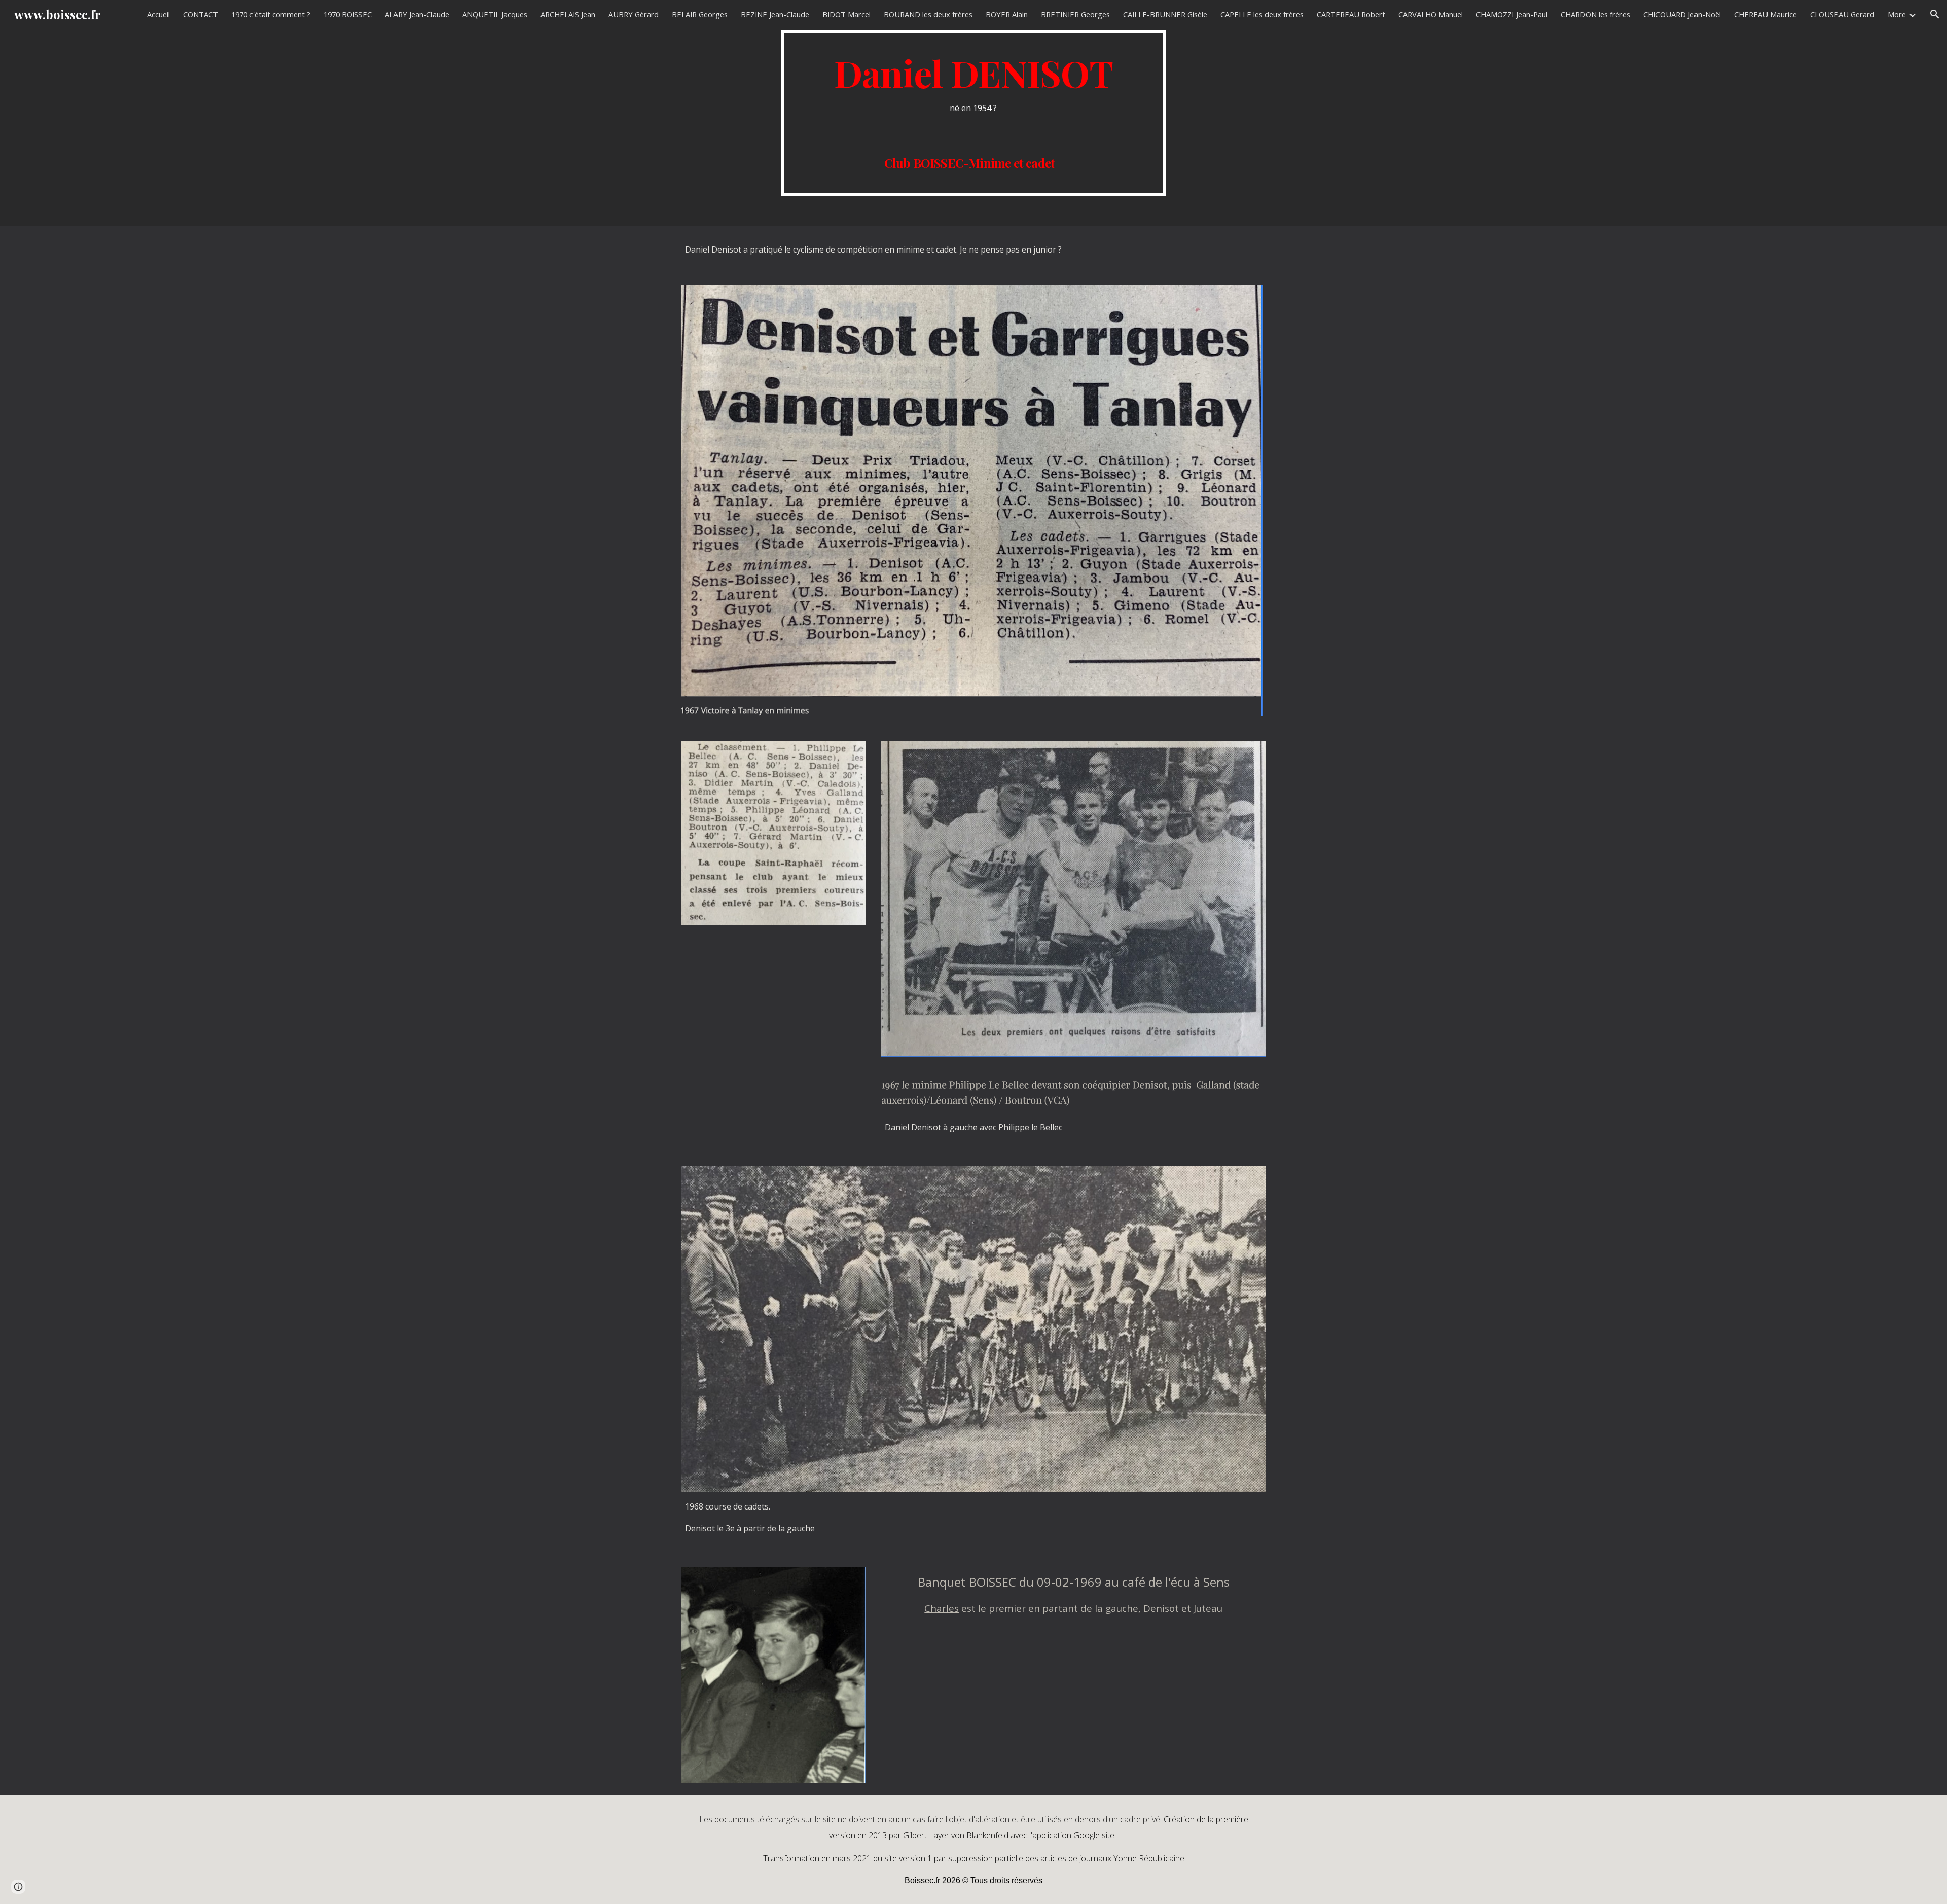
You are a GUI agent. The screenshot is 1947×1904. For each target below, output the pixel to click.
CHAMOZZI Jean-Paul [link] (1512, 14)
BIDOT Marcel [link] (846, 14)
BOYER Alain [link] (1007, 14)
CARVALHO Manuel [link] (1431, 14)
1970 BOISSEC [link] (348, 14)
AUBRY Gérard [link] (634, 14)
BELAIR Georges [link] (700, 14)
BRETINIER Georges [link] (1075, 14)
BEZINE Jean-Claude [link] (775, 14)
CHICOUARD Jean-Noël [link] (1682, 14)
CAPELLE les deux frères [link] (1262, 14)
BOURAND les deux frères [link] (928, 14)
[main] (974, 113)
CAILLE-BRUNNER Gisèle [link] (1165, 14)
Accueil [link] (158, 14)
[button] (1935, 14)
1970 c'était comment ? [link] (271, 14)
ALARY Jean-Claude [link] (417, 14)
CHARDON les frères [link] (1595, 14)
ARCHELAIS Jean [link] (568, 14)
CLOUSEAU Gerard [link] (1842, 14)
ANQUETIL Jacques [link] (495, 14)
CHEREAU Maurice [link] (1765, 14)
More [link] (1897, 14)
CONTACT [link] (201, 14)
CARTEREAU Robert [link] (1351, 14)
